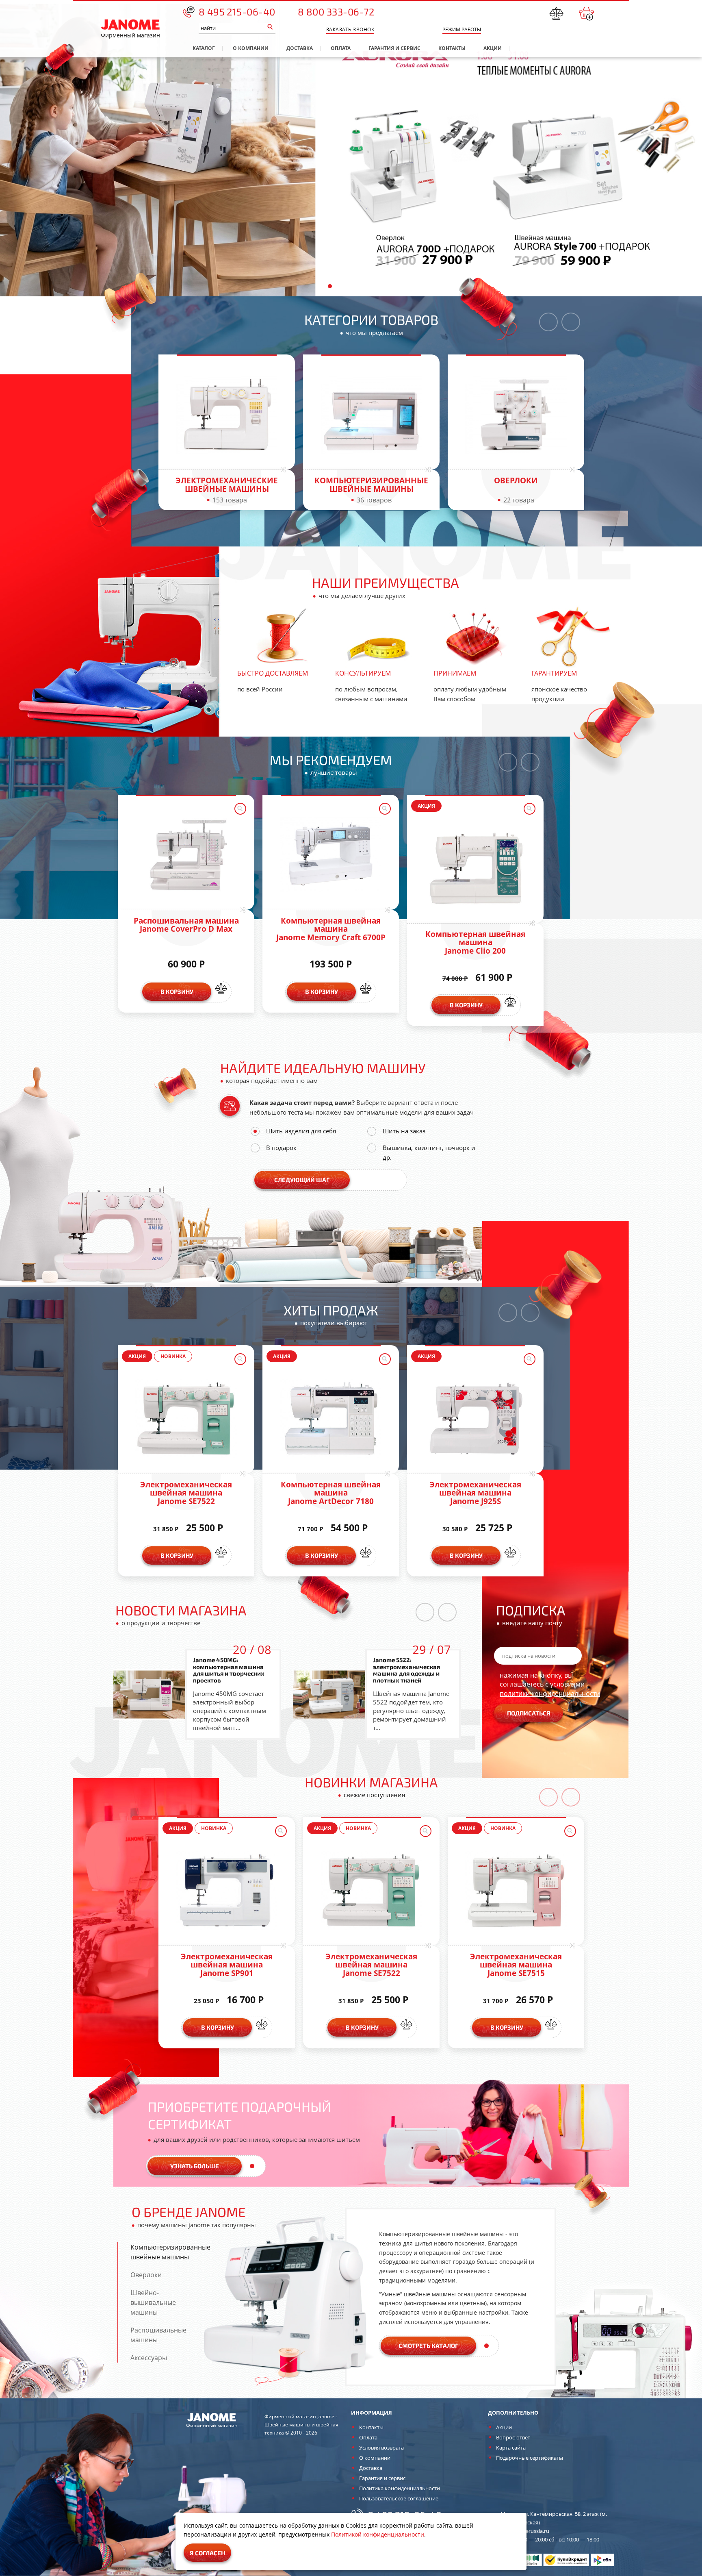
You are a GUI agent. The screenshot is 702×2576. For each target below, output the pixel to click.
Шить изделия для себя (301, 1131)
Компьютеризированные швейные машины (371, 485)
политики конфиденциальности (550, 1693)
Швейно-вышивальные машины (153, 2302)
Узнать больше (195, 2166)
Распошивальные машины (158, 2335)
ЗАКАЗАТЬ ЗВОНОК (350, 29)
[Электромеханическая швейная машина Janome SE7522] (186, 1419)
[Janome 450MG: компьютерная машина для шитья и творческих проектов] (149, 1695)
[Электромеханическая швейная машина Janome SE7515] (516, 1891)
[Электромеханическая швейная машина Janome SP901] (227, 1891)
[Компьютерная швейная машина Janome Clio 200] (475, 868)
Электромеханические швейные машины (227, 485)
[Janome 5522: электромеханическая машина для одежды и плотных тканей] (329, 1695)
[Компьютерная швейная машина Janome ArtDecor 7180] (331, 1419)
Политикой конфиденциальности (378, 2534)
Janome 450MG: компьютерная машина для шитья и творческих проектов (229, 1670)
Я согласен (207, 2553)
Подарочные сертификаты (530, 2458)
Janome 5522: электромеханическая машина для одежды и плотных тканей (406, 1670)
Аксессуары (149, 2358)
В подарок (281, 1148)
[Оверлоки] (516, 415)
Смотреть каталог (428, 2346)
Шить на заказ (404, 1131)
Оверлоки (516, 480)
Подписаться (529, 1713)
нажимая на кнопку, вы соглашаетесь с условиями (550, 1684)
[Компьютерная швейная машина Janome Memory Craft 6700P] (331, 855)
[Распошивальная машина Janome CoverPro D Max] (186, 855)
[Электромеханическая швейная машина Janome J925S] (475, 1419)
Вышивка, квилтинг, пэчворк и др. (429, 1152)
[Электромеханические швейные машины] (227, 415)
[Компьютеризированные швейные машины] (371, 415)
